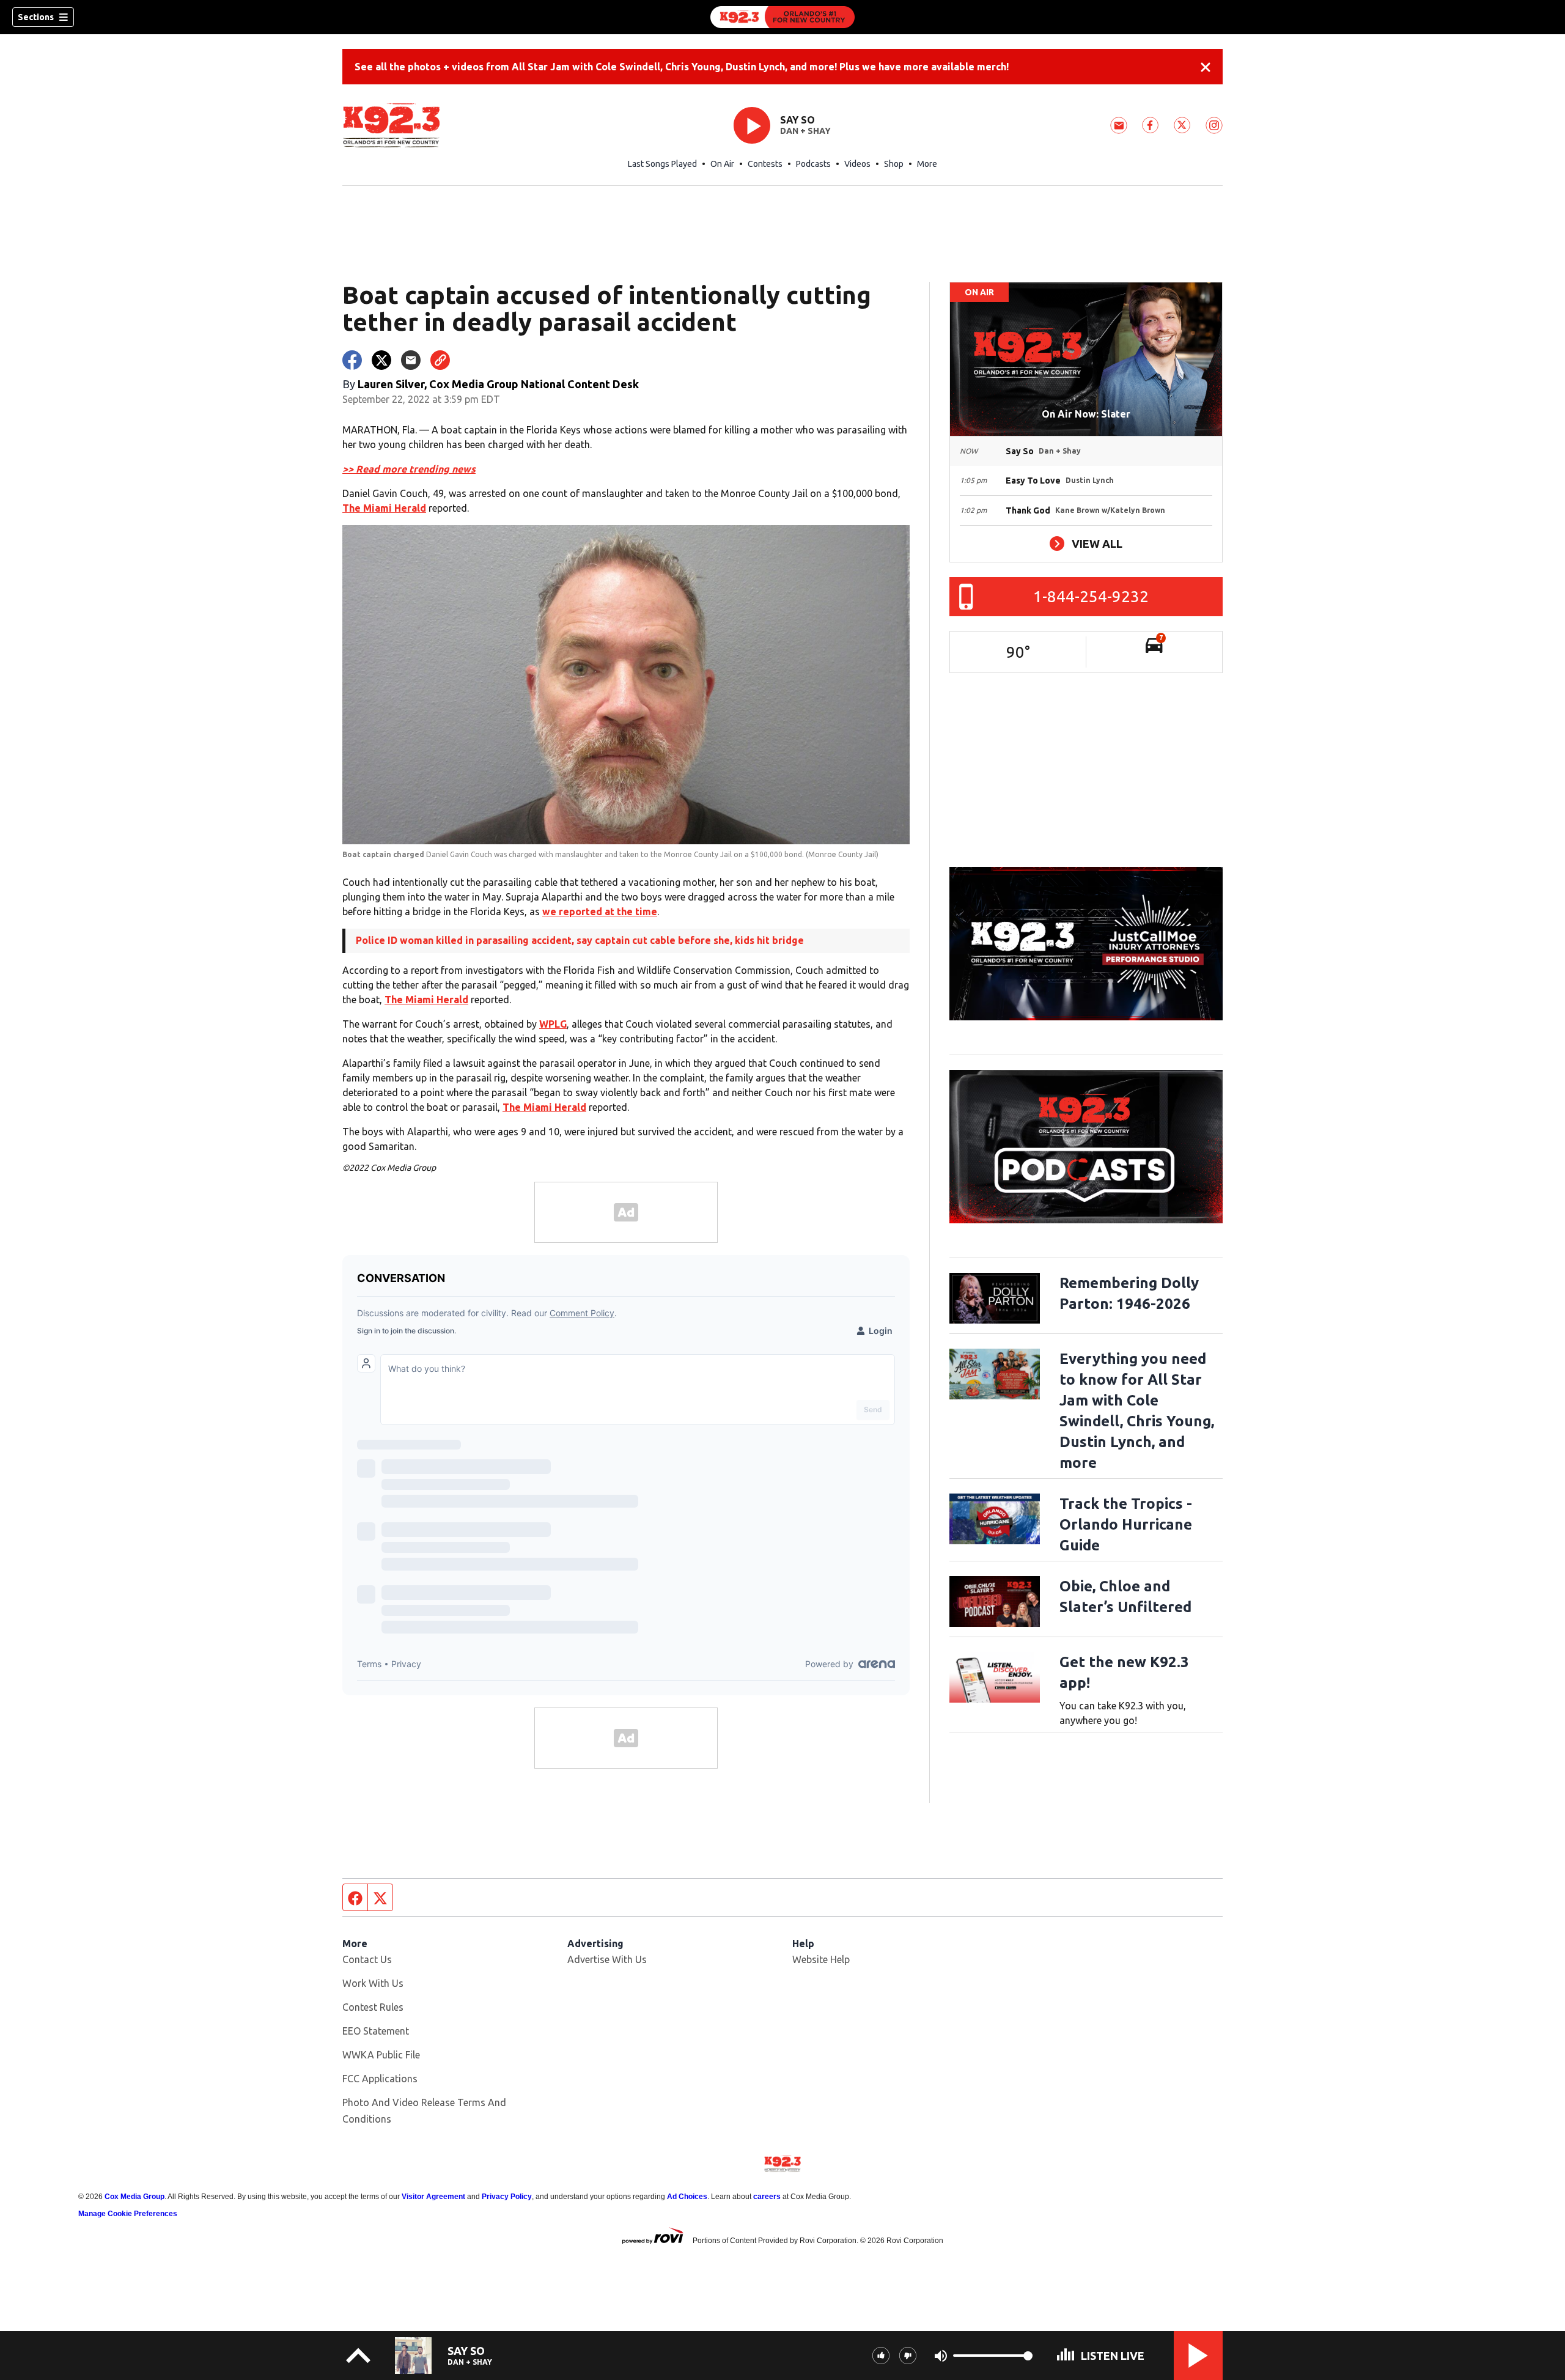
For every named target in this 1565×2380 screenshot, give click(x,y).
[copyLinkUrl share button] (440, 360)
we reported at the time (600, 912)
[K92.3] (782, 17)
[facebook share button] (352, 360)
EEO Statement (376, 2031)
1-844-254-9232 (1091, 596)
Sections (36, 17)
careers (767, 2197)
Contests (765, 164)
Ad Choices (687, 2197)
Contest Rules (373, 2007)
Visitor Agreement (433, 2197)
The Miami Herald (384, 508)
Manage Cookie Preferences (128, 2214)
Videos (857, 164)
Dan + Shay (805, 131)
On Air (722, 164)
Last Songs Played (662, 164)
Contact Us (367, 1959)
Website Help (821, 1959)
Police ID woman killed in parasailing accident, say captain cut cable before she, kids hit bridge (580, 940)
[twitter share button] (381, 360)
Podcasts (813, 164)
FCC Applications (380, 2079)
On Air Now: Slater (1086, 414)
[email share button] (411, 360)
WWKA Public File (381, 2055)
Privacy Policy (507, 2197)
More (927, 164)
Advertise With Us (607, 1959)
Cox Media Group (134, 2197)
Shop (894, 164)
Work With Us (373, 1983)
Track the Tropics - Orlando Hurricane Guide (1126, 1524)
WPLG (553, 1024)
